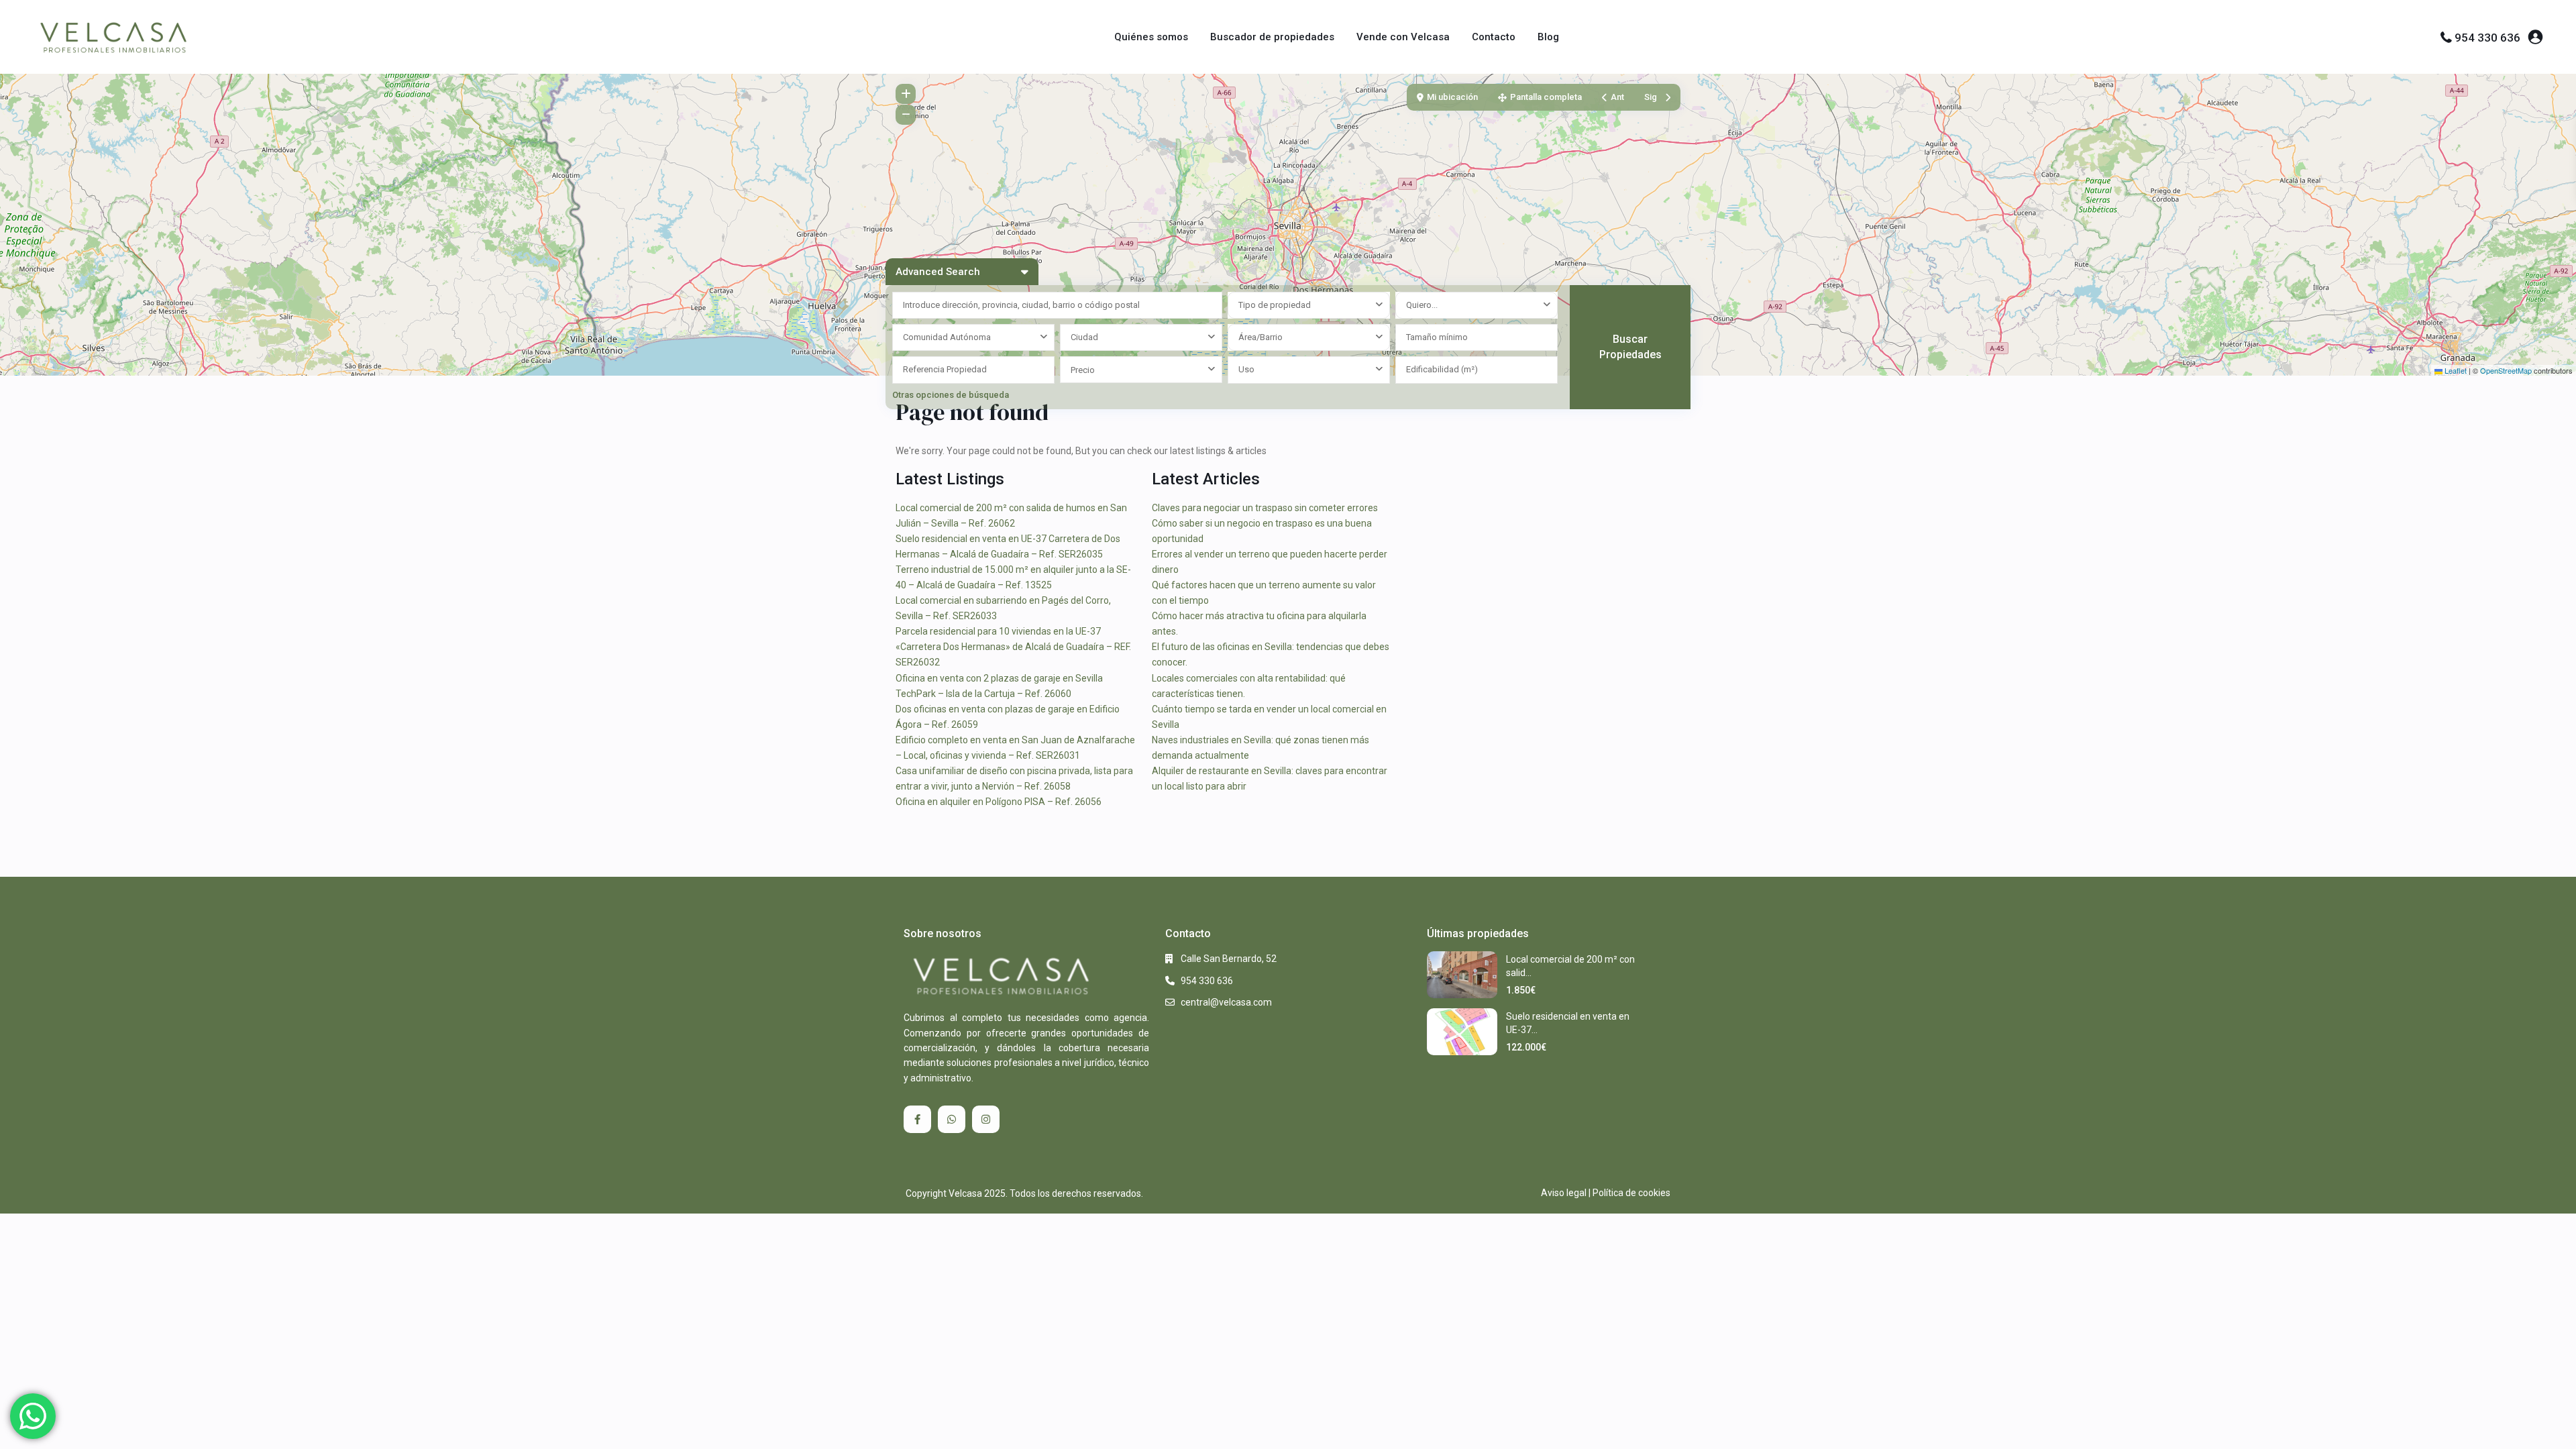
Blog (1548, 37)
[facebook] (917, 1119)
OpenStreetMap (2506, 370)
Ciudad (1084, 337)
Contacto (1494, 37)
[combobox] (1309, 305)
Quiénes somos (1151, 37)
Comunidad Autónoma (947, 337)
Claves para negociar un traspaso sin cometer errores (1265, 508)
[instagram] (986, 1119)
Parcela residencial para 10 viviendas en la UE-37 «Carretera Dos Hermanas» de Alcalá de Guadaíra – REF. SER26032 (1013, 647)
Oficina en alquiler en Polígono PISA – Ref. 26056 (999, 802)
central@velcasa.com (1226, 1002)
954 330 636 (2487, 38)
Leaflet (2455, 370)
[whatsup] (952, 1119)
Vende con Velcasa (1403, 37)
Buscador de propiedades (1272, 37)
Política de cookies (1631, 1193)
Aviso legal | (1566, 1193)
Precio (1083, 370)
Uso (1246, 369)
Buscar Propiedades (1630, 347)
